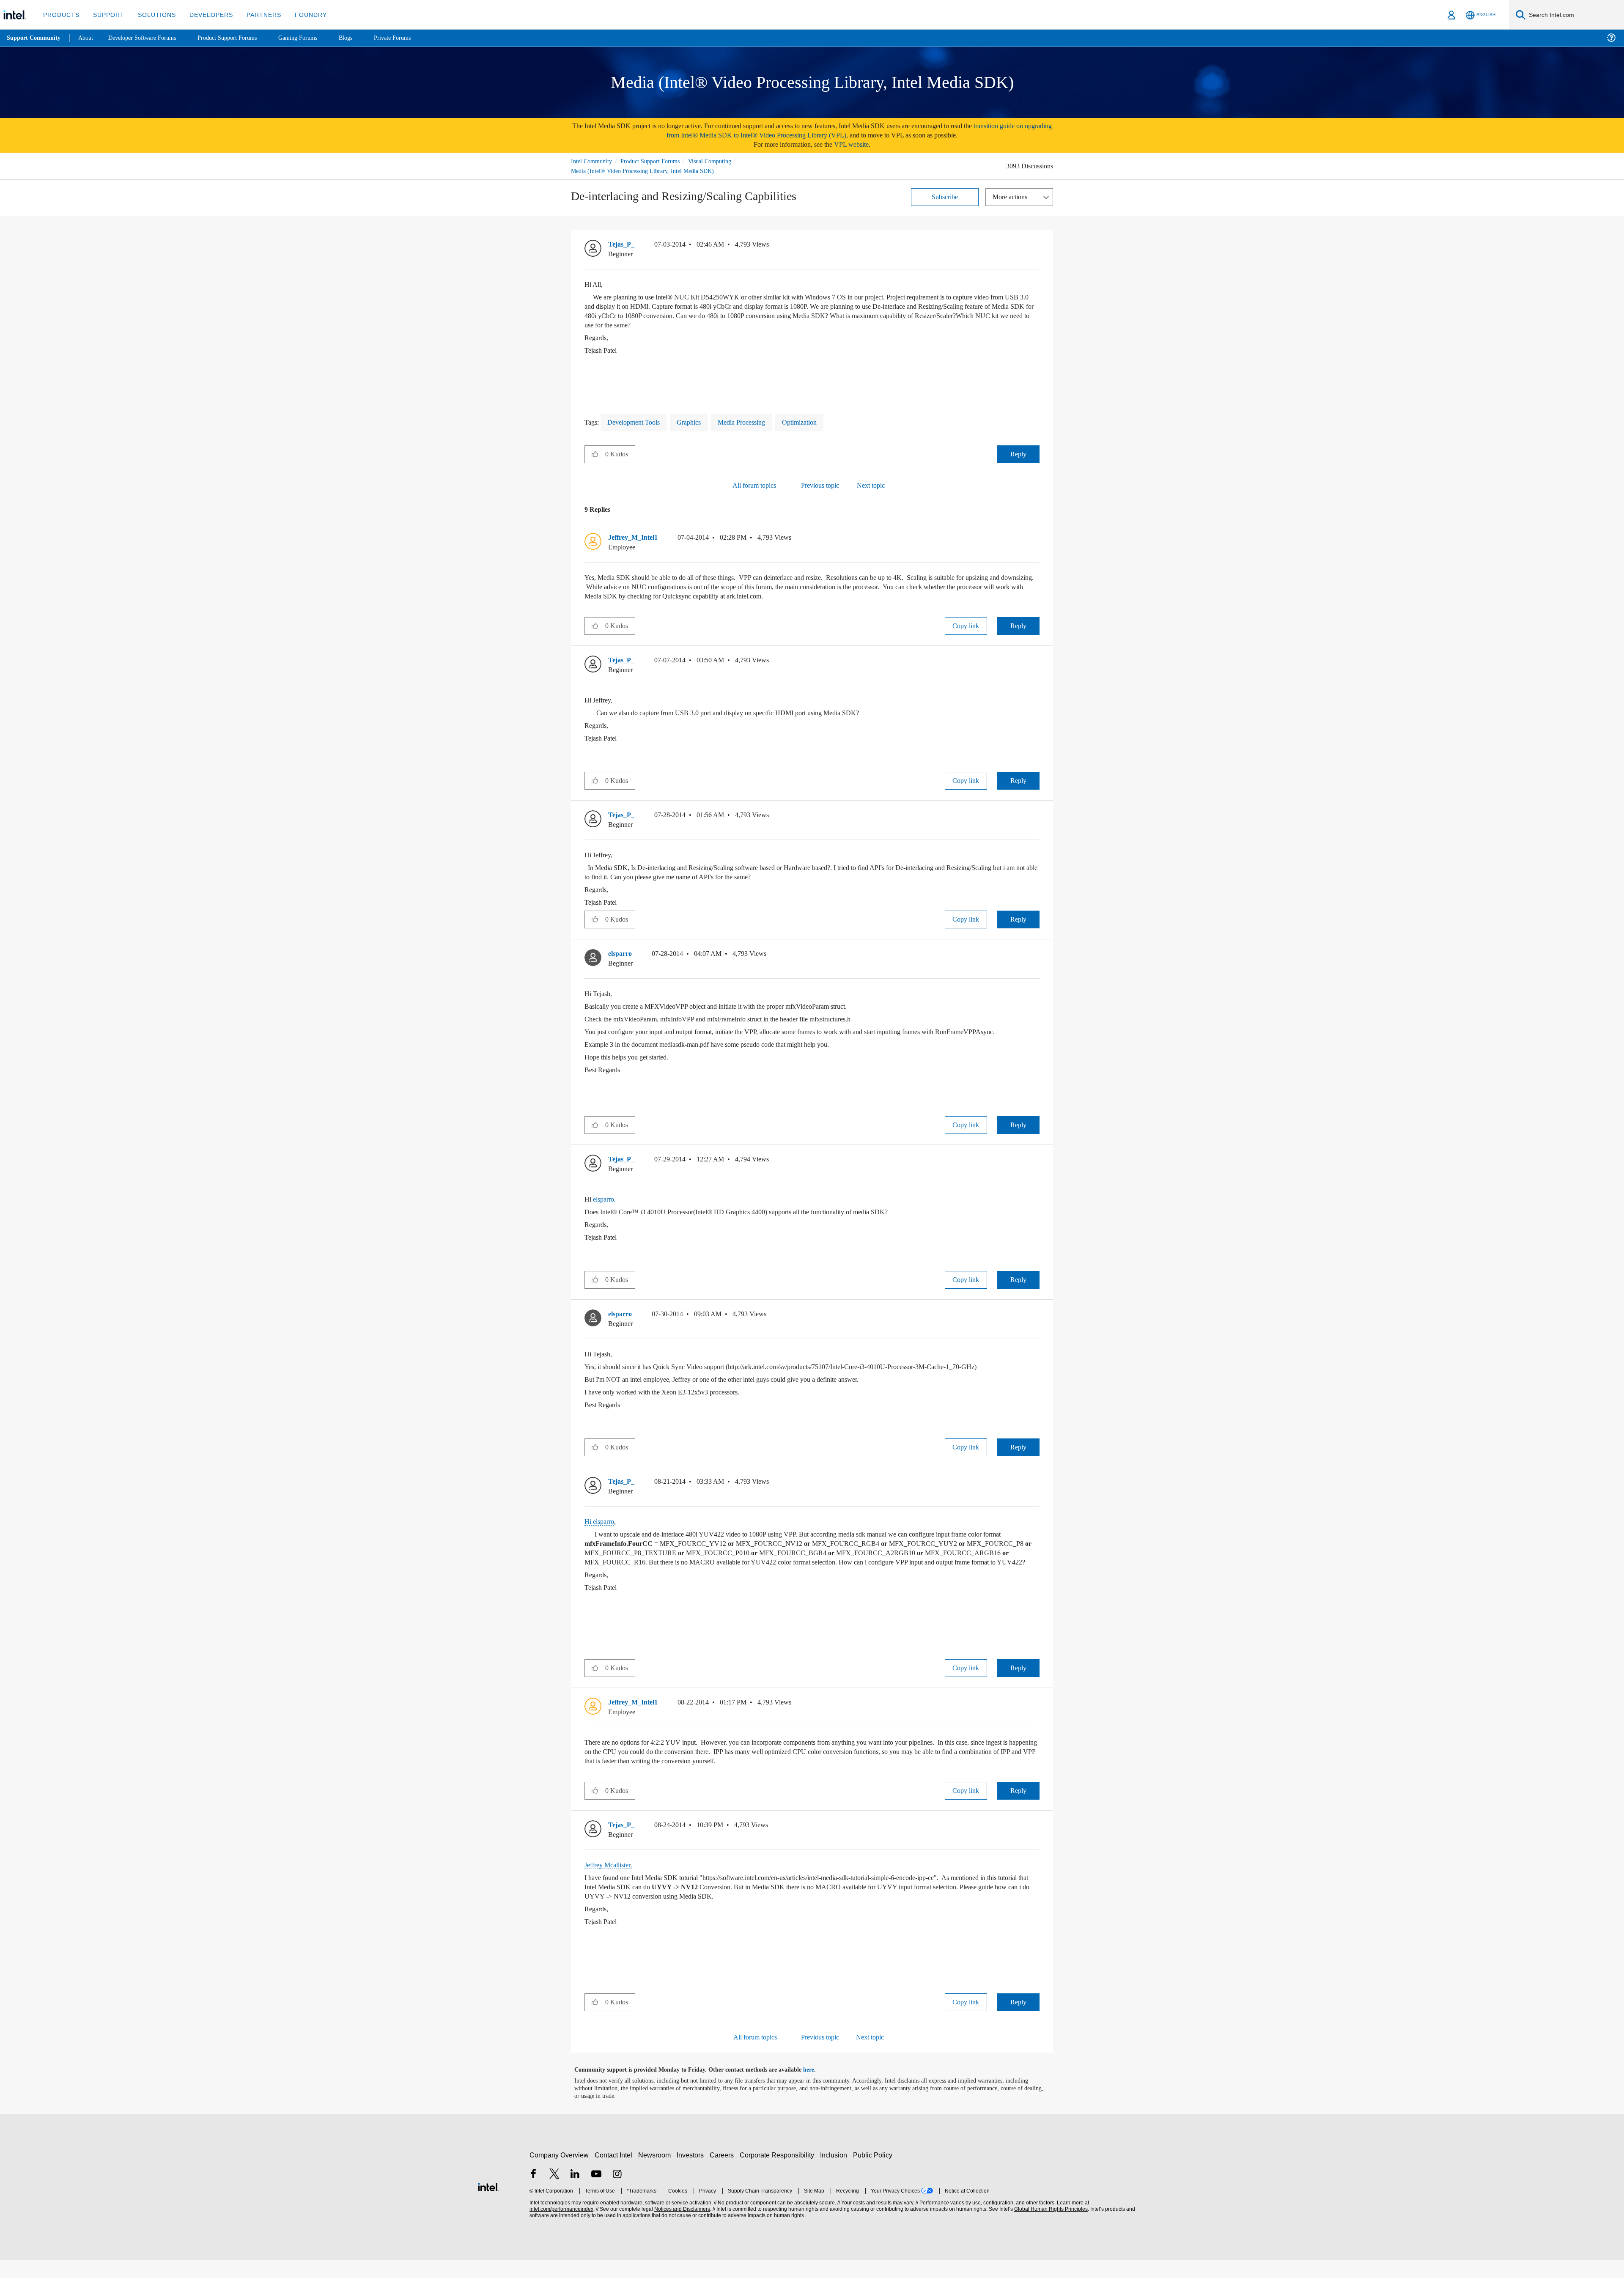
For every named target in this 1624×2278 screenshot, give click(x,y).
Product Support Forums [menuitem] (239, 38)
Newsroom (656, 2173)
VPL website (857, 144)
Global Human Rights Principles (1050, 2227)
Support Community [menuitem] (34, 38)
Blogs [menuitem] (362, 38)
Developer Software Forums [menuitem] (148, 38)
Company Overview (559, 2173)
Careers (723, 2173)
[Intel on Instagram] (617, 2193)
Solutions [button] (153, 15)
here (816, 2088)
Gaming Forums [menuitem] (313, 38)
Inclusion (835, 2173)
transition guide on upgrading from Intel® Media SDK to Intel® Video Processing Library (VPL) (839, 130)
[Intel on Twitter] (554, 2193)
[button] (1036, 246)
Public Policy (874, 2173)
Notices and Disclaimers (681, 2227)
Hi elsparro (601, 1530)
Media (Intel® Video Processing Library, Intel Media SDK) (644, 171)
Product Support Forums (657, 161)
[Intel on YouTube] (596, 2193)
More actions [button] (1012, 196)
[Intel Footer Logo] (488, 2204)
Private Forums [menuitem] (411, 38)
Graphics (697, 422)
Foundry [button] (301, 15)
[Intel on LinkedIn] (575, 2193)
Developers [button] (205, 15)
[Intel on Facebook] (533, 2193)
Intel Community (593, 161)
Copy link (966, 625)
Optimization (817, 422)
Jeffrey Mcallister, (611, 1883)
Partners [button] (255, 15)
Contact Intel (614, 2173)
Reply (1018, 454)
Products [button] (60, 15)
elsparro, (606, 1208)
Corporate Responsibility (779, 2173)
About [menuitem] (88, 38)
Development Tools (638, 422)
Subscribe (945, 196)
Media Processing (754, 422)
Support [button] (106, 15)
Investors (692, 2173)
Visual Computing (722, 161)
